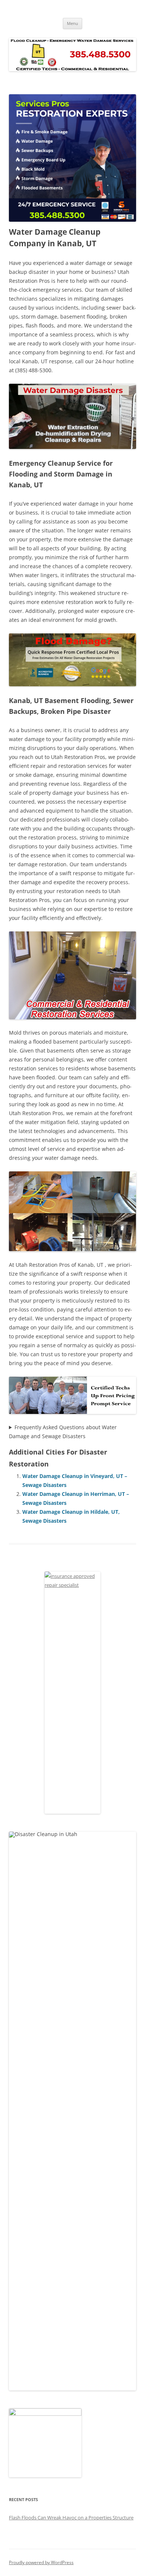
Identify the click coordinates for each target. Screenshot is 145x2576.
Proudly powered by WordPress (41, 2562)
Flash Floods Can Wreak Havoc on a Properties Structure (71, 2518)
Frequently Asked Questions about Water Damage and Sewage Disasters (63, 1432)
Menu (72, 23)
